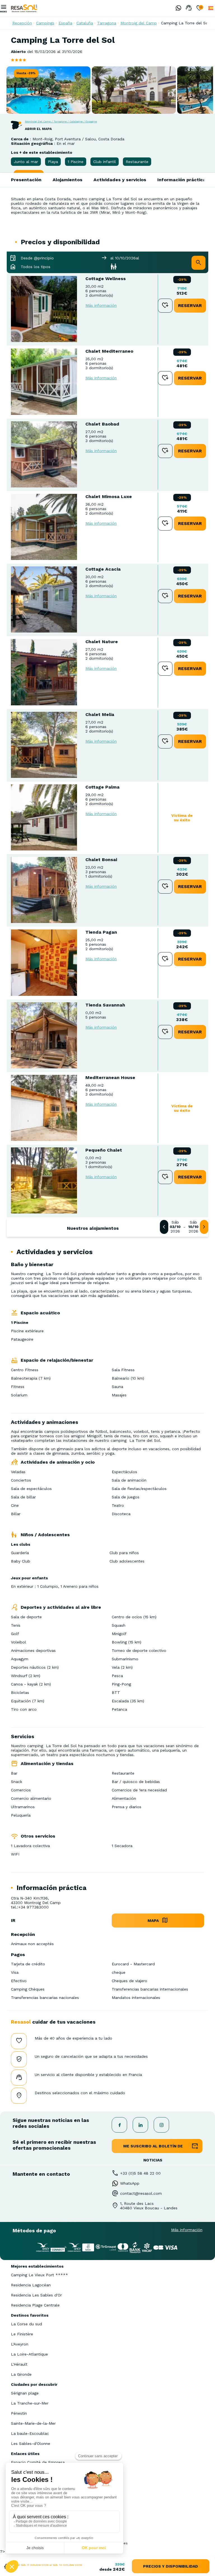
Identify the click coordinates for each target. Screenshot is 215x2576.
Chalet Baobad (102, 424)
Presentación (26, 180)
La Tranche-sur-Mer (30, 2403)
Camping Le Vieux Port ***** (39, 2275)
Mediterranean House (110, 1077)
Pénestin (19, 2413)
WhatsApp (130, 2183)
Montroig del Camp (139, 23)
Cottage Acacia (103, 569)
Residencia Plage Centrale (35, 2305)
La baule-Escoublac (30, 2433)
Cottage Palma (102, 787)
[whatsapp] (177, 8)
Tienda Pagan (101, 932)
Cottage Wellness (106, 279)
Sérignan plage (25, 2393)
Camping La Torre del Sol (185, 23)
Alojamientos (67, 180)
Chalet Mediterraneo (109, 351)
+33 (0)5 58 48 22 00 (140, 2173)
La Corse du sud (26, 2324)
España (65, 23)
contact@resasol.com (141, 2193)
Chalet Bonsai (101, 860)
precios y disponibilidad (170, 2566)
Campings (45, 23)
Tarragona (107, 23)
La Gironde (21, 2374)
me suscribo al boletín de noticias (153, 2148)
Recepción (22, 23)
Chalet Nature (102, 642)
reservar (190, 305)
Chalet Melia (100, 714)
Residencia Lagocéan (31, 2285)
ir (13, 1920)
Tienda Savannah (105, 1005)
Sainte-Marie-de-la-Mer (33, 2423)
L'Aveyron (20, 2344)
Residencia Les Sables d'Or (36, 2295)
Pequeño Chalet (104, 1150)
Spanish (211, 8)
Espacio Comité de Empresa (38, 2462)
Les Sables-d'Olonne (31, 2444)
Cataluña (85, 23)
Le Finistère (22, 2334)
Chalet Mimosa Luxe (109, 497)
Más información (101, 305)
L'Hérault (19, 2364)
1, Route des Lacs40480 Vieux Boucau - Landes (149, 2206)
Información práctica (182, 180)
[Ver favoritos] (199, 8)
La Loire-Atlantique (29, 2354)
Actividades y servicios (120, 180)
